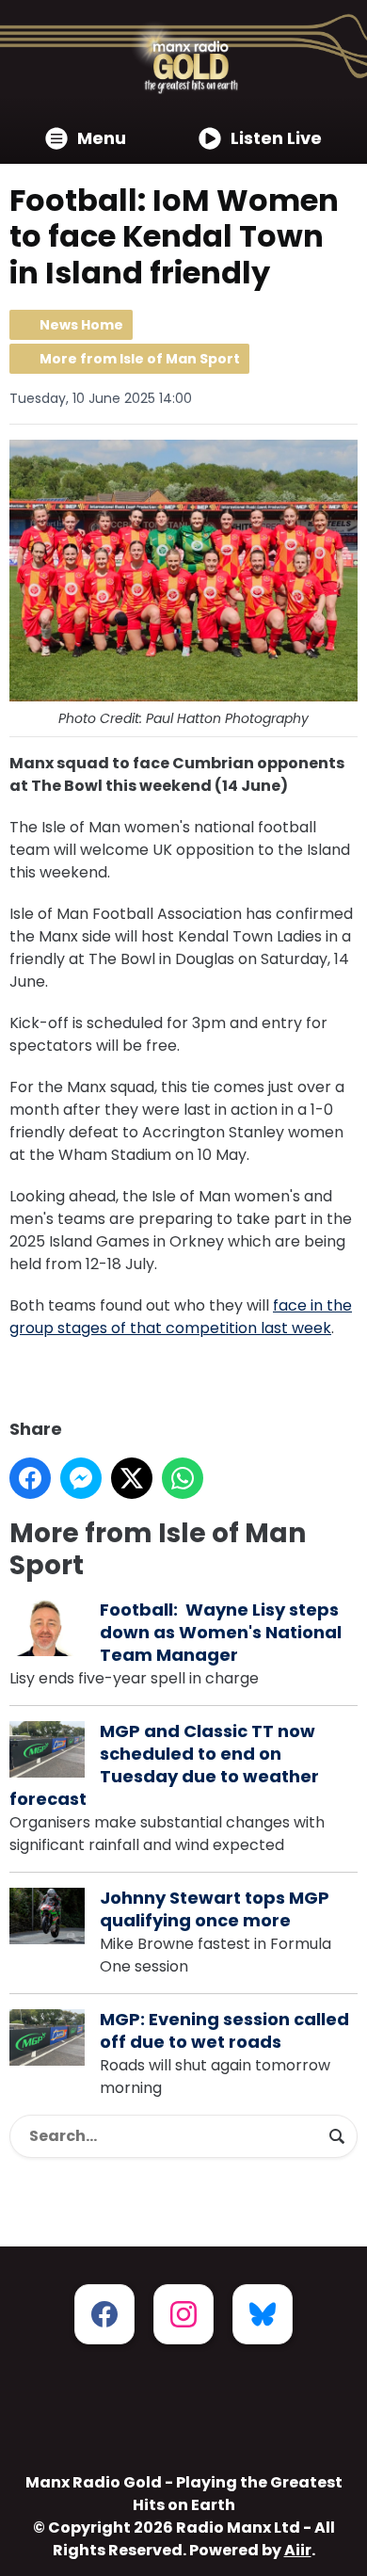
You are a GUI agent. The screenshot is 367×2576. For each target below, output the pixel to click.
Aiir (298, 2550)
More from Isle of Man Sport (140, 359)
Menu (102, 138)
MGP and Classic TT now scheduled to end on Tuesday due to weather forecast (164, 1765)
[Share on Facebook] (30, 1478)
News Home (81, 325)
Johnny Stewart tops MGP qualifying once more (215, 1909)
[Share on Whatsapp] (183, 1478)
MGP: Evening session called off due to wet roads (224, 2030)
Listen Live (276, 138)
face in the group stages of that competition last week (181, 1317)
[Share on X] (132, 1478)
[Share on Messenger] (81, 1478)
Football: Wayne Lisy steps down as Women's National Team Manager (221, 1632)
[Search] (337, 2136)
